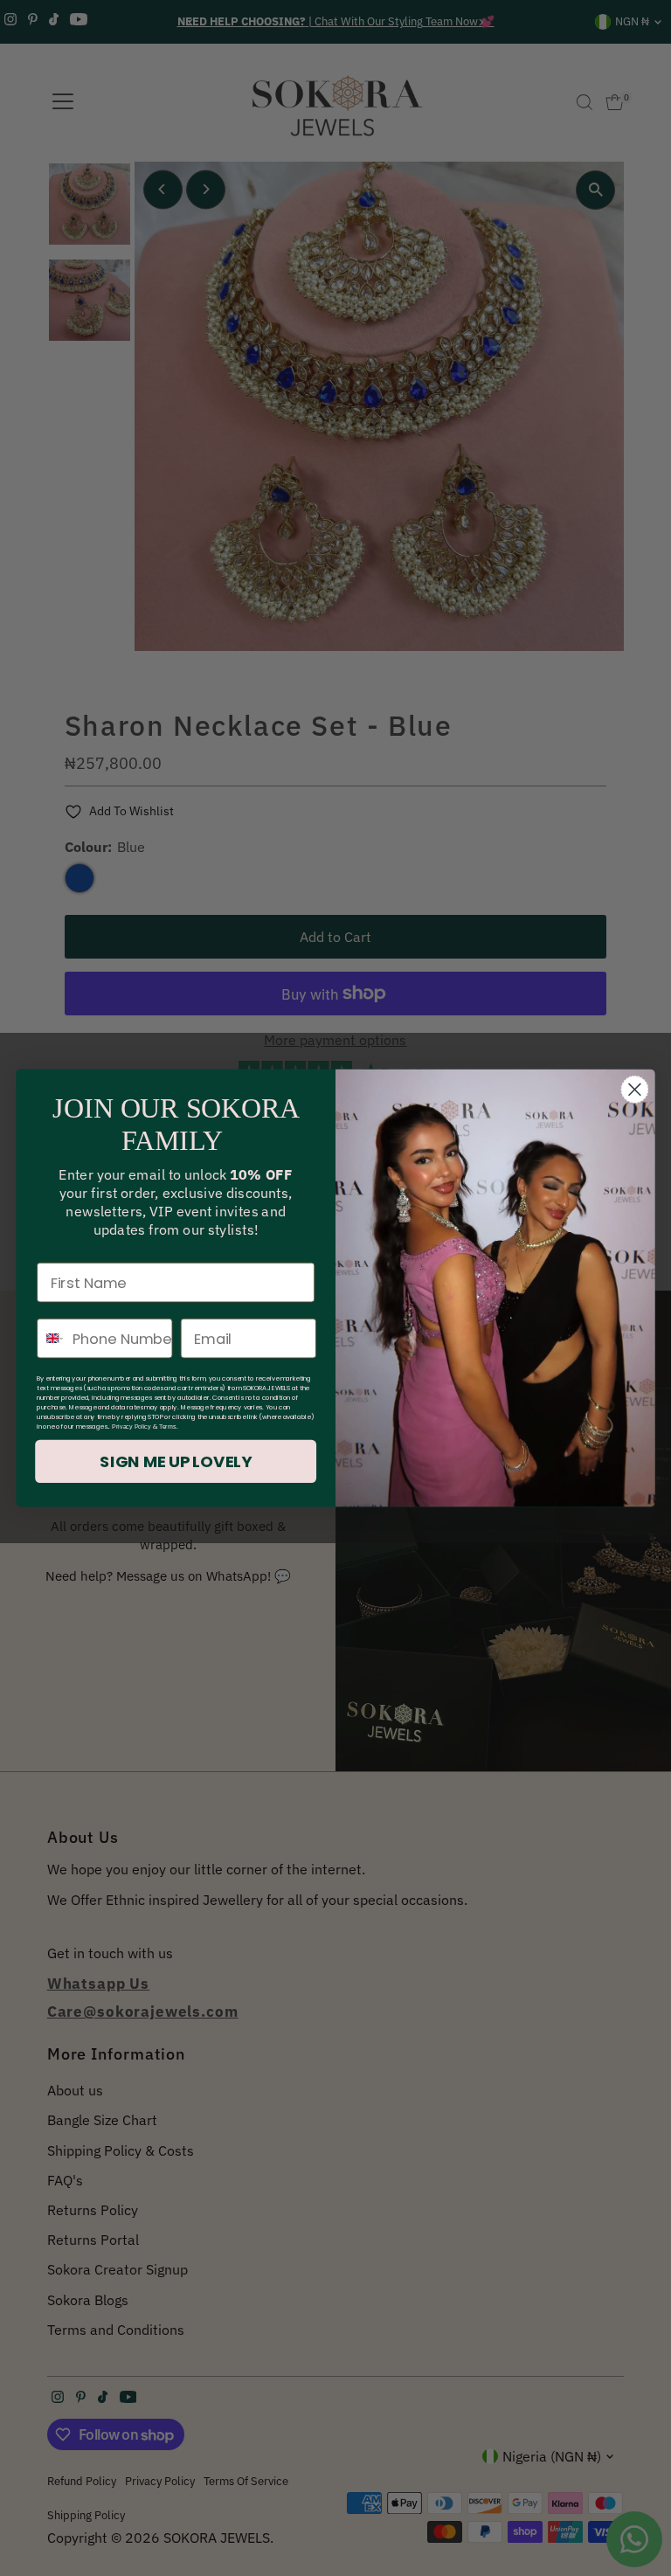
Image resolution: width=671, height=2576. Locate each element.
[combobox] (51, 1339)
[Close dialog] (634, 1090)
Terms (168, 1427)
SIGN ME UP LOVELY (176, 1462)
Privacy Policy (131, 1427)
